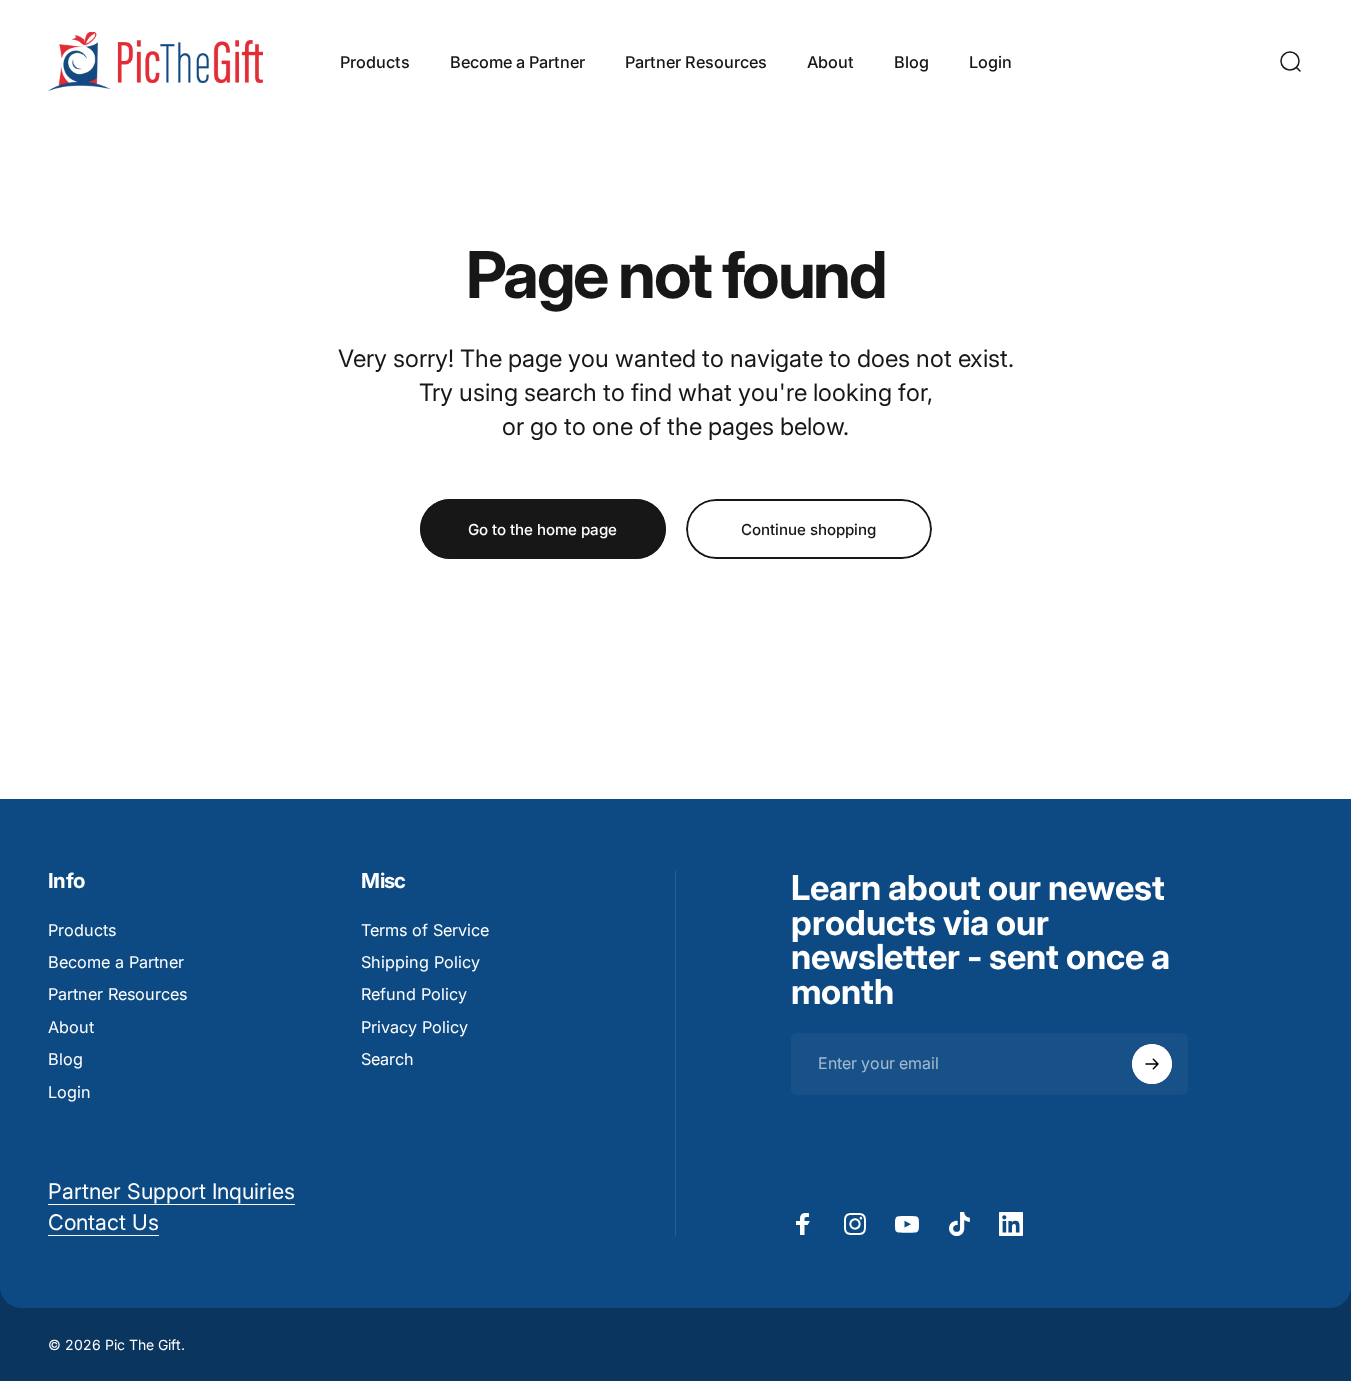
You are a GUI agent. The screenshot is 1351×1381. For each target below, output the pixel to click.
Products (82, 930)
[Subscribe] (1152, 1064)
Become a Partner (116, 962)
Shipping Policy (420, 962)
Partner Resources (117, 994)
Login (69, 1092)
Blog (65, 1059)
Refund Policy (414, 994)
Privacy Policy (414, 1027)
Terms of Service (425, 930)
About (71, 1027)
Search (387, 1059)
